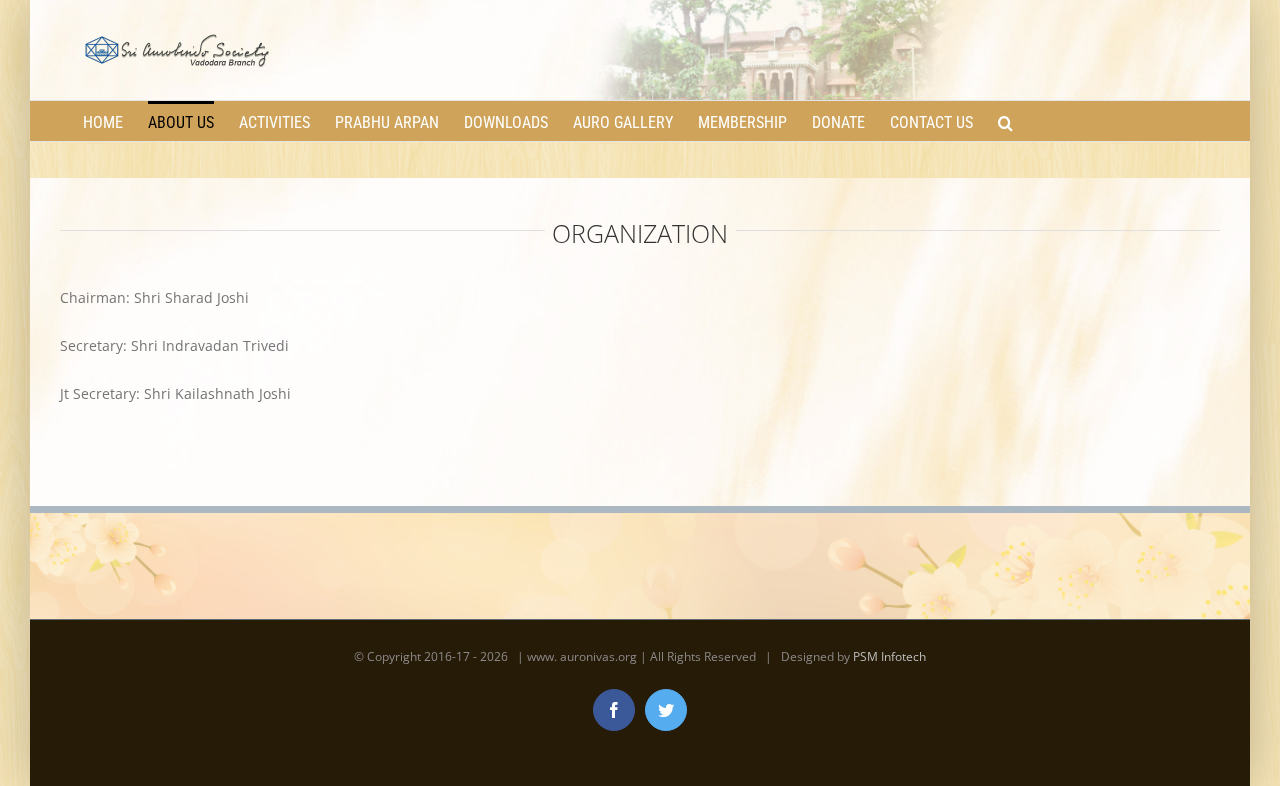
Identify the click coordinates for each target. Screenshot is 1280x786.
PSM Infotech (889, 656)
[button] (1005, 121)
